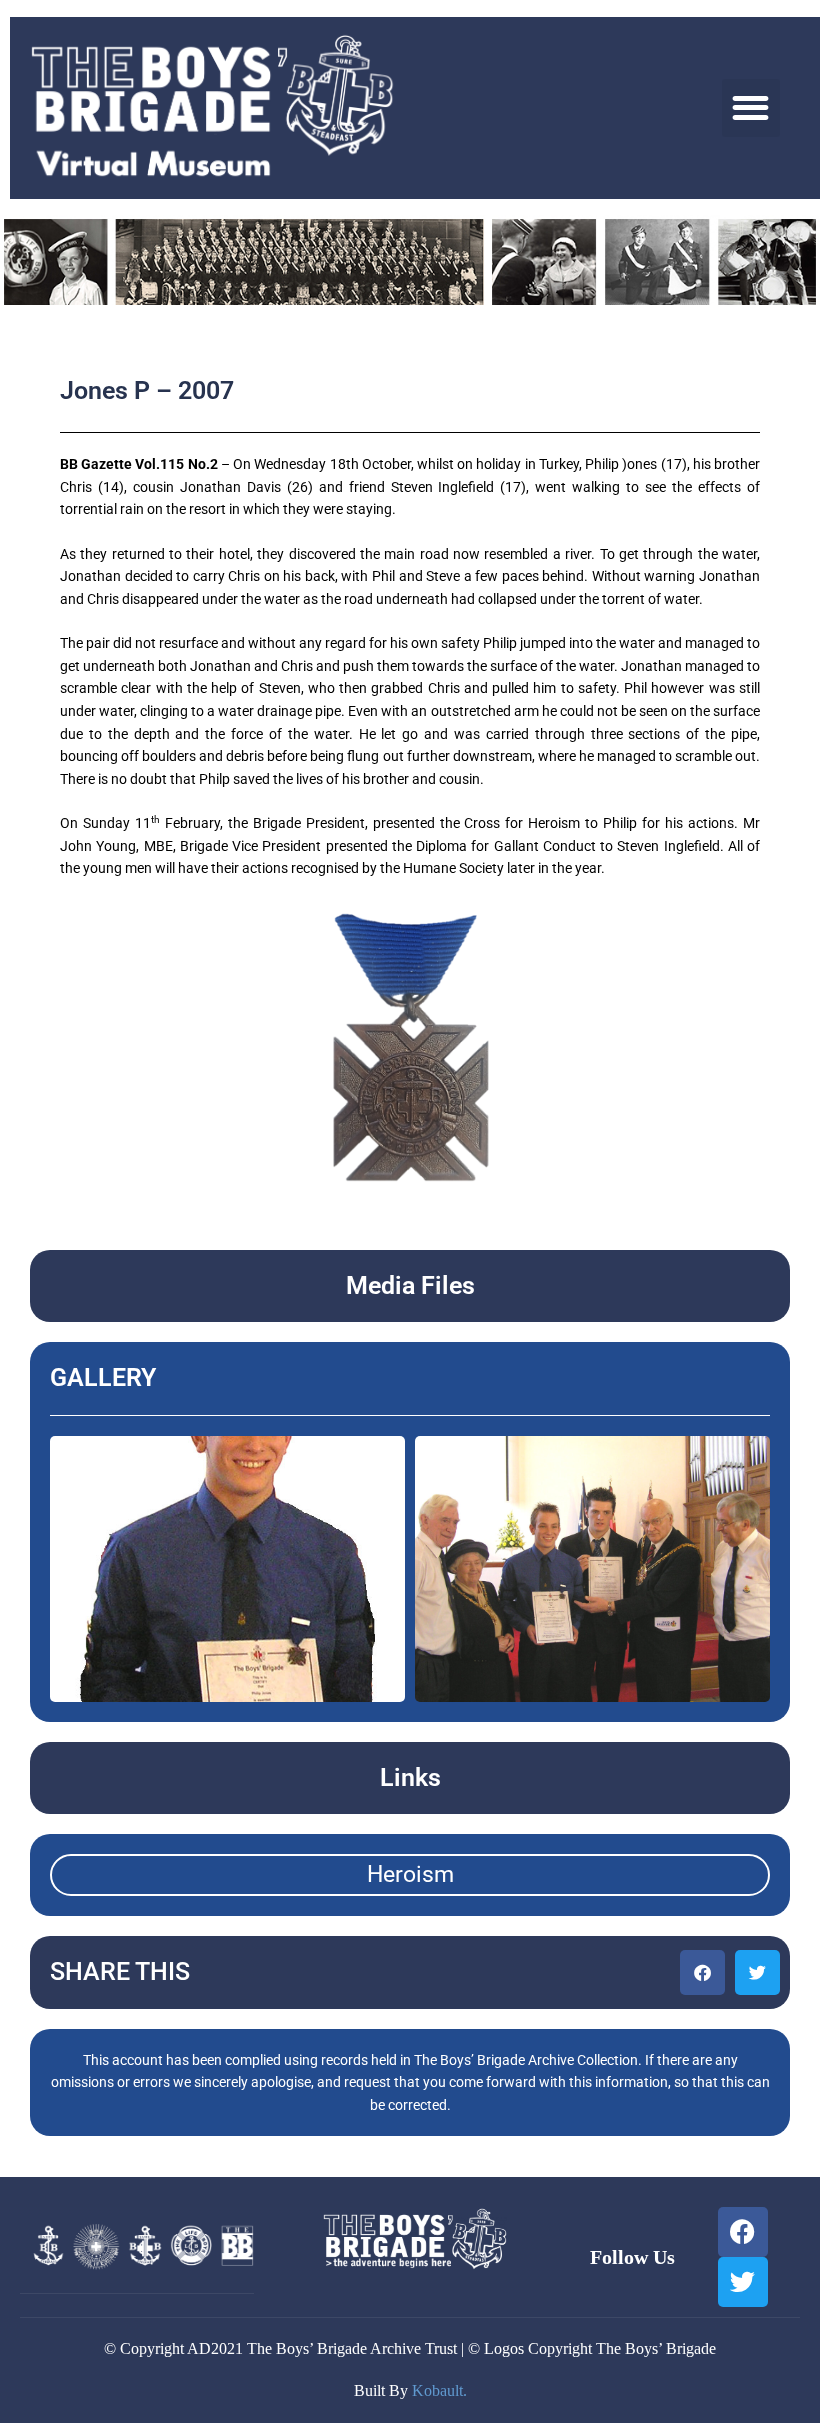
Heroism (410, 1874)
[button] (751, 108)
